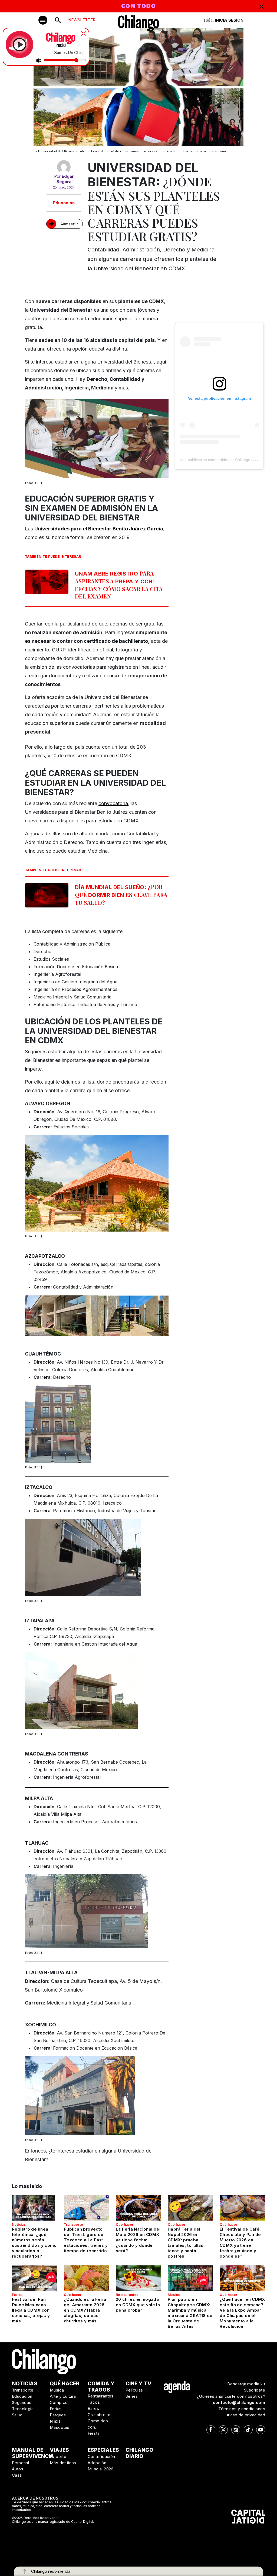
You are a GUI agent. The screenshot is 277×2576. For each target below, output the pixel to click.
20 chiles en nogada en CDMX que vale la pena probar (138, 2305)
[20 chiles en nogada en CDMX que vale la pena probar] (138, 2278)
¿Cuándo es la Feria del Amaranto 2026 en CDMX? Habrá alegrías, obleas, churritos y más (85, 2310)
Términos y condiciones (242, 2409)
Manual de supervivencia (33, 2453)
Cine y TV (138, 2384)
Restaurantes (127, 2295)
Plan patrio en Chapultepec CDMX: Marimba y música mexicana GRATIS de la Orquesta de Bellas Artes (190, 2313)
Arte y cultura (63, 2396)
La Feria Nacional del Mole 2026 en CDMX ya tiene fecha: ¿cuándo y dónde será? (138, 2240)
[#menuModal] (43, 20)
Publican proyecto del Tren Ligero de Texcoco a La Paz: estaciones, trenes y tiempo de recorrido (86, 2240)
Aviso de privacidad (246, 2415)
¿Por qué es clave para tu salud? (121, 895)
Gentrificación (101, 2456)
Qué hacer (125, 2224)
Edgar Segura (65, 179)
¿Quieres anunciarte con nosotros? (231, 2396)
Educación (64, 203)
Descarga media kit (246, 2384)
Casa (17, 2475)
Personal (20, 2463)
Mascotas (60, 2427)
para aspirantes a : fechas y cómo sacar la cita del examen (119, 585)
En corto (58, 2456)
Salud (17, 2415)
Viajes (59, 2450)
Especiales (103, 2450)
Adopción (97, 2463)
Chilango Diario (139, 2453)
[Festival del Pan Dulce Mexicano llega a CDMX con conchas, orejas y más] (35, 2278)
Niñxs (55, 2421)
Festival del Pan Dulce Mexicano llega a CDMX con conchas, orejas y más (31, 2310)
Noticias (19, 2224)
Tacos (94, 2402)
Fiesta (94, 2433)
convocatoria (113, 803)
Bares (93, 2408)
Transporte (73, 2224)
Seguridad (22, 2402)
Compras (59, 2402)
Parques (58, 2415)
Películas (134, 2390)
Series (132, 2396)
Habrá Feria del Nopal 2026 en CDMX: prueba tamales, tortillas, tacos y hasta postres (186, 2243)
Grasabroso (99, 2415)
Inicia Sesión (229, 20)
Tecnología (23, 2409)
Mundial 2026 (101, 2469)
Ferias (17, 2295)
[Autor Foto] (64, 167)
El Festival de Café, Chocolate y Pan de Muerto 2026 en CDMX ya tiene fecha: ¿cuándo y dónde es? (240, 2243)
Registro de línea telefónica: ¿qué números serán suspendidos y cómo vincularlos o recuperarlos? (34, 2243)
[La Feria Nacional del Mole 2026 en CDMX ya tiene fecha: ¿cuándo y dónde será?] (138, 2208)
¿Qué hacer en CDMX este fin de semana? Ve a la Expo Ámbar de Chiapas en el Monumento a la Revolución (242, 2313)
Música (174, 2295)
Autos (18, 2469)
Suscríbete (255, 2390)
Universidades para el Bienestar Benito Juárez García (99, 529)
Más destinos (63, 2463)
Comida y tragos (101, 2387)
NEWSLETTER (82, 20)
